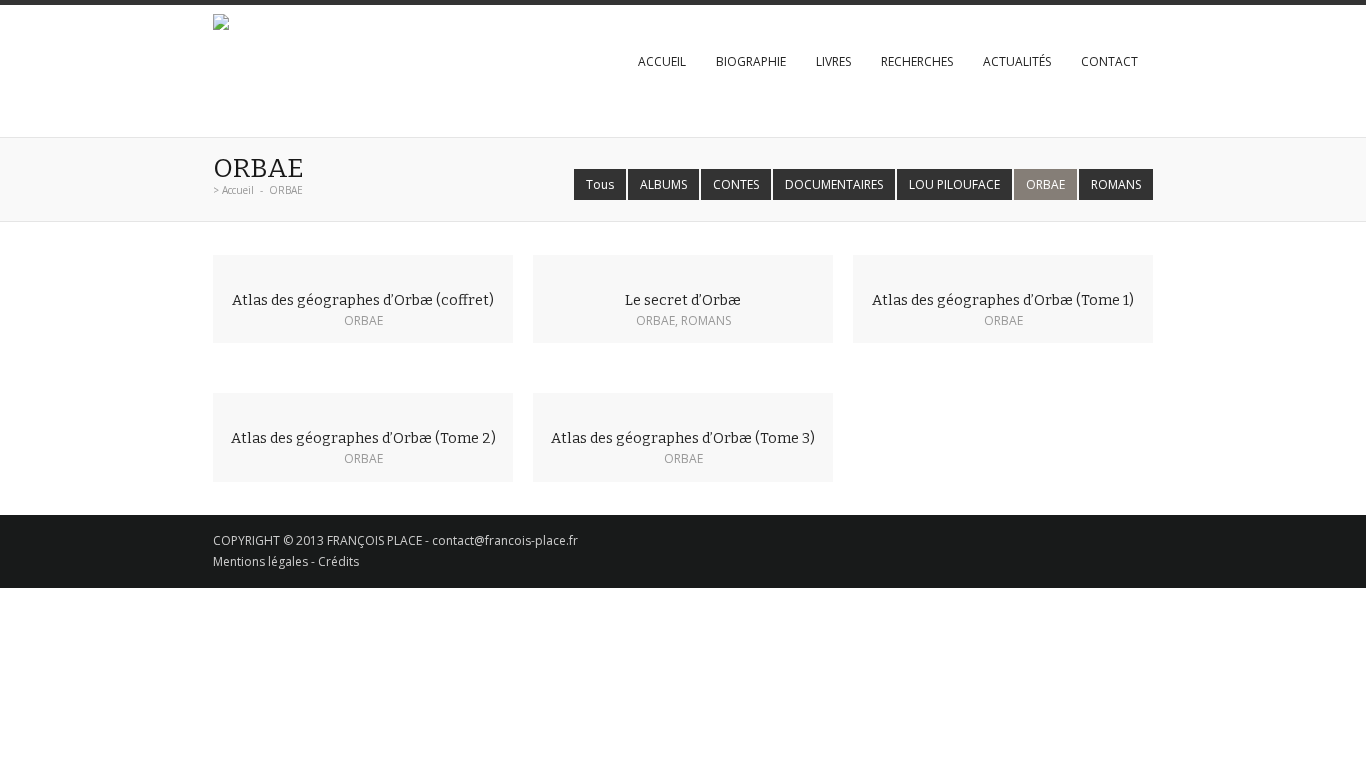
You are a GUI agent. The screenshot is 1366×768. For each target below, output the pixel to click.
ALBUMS (663, 184)
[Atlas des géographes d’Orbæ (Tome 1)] (1003, 266)
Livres (833, 61)
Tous (600, 184)
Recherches (917, 61)
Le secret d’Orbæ (683, 300)
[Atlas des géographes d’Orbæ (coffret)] (363, 266)
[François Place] (221, 24)
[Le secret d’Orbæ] (683, 266)
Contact (1109, 61)
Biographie (751, 61)
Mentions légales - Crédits (286, 561)
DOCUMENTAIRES (834, 184)
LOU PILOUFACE (954, 184)
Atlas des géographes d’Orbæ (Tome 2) (363, 438)
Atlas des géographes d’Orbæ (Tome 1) (1003, 300)
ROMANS (1116, 184)
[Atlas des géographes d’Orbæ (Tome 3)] (683, 404)
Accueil (662, 61)
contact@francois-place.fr (505, 540)
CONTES (736, 184)
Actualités (1017, 61)
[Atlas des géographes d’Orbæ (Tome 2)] (363, 404)
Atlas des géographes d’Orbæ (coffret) (363, 300)
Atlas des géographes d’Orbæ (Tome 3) (683, 438)
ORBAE (1045, 184)
